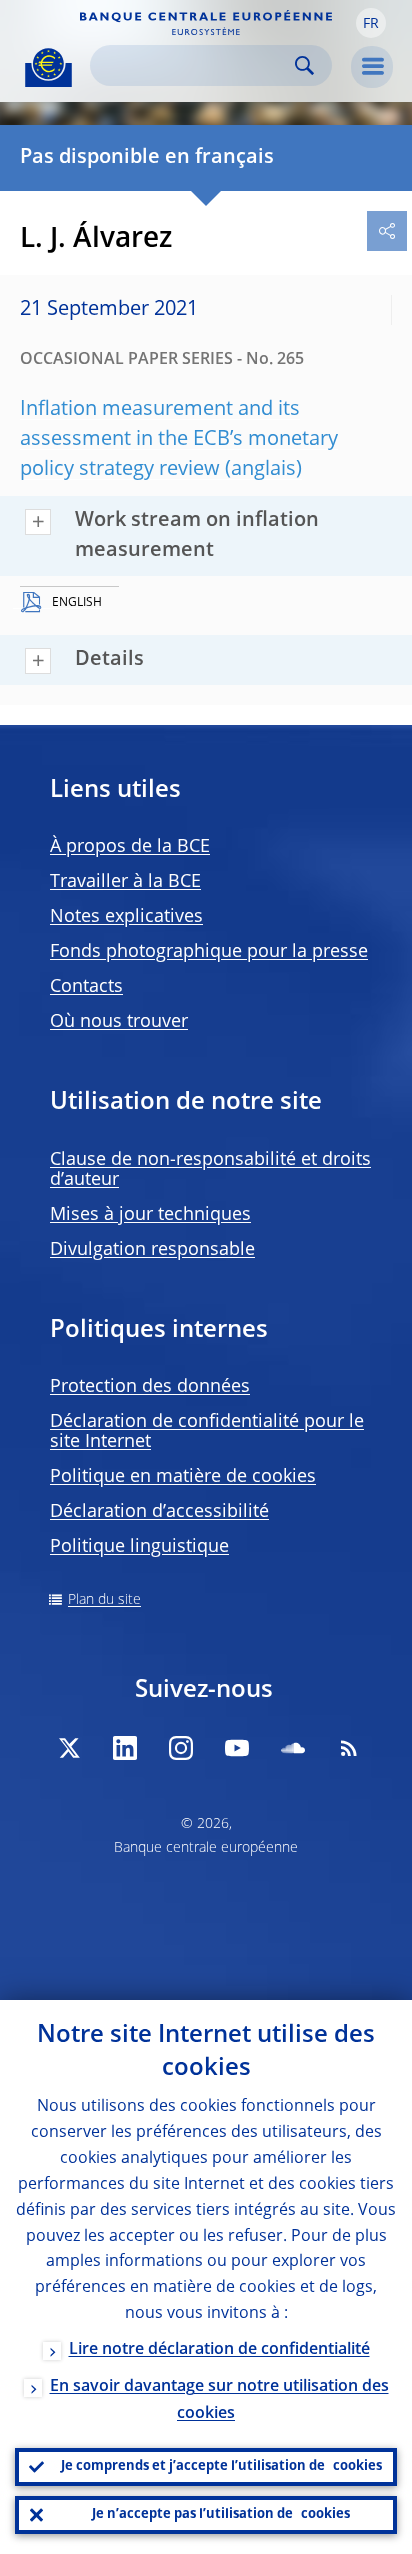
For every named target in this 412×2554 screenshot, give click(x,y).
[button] (371, 23)
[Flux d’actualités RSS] (349, 1748)
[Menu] (372, 67)
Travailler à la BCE (125, 882)
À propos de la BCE (130, 847)
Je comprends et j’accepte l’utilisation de (221, 2466)
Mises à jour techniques (150, 1215)
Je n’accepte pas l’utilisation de (221, 2514)
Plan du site (104, 1600)
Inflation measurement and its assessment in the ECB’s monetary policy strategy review (179, 440)
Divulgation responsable (152, 1250)
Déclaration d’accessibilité (159, 1512)
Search (304, 65)
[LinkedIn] (125, 1748)
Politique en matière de (183, 1477)
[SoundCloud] (293, 1748)
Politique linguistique (139, 1547)
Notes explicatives (126, 917)
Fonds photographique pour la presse (209, 952)
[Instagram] (181, 1748)
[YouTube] (237, 1748)
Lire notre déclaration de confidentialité (219, 2350)
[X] (69, 1748)
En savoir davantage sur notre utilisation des (219, 2400)
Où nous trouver (119, 1022)
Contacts (86, 987)
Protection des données (150, 1387)
